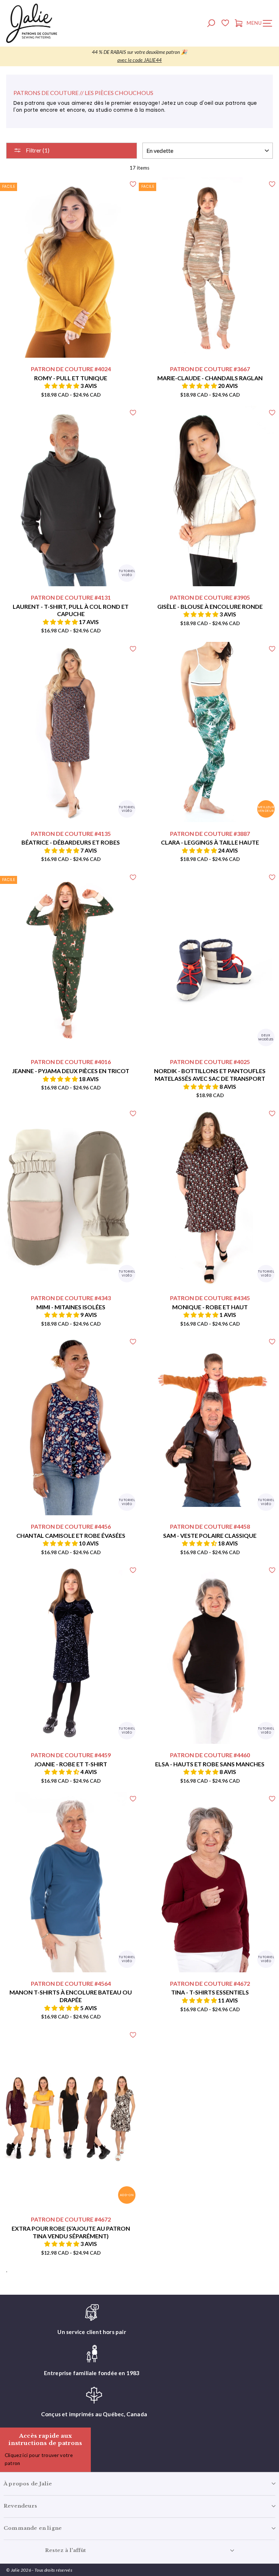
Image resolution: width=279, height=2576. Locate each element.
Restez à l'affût (65, 2550)
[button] (62, 386)
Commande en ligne (33, 2528)
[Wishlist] (225, 24)
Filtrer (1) (37, 150)
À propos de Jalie (28, 2484)
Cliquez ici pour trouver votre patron (39, 2459)
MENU (261, 24)
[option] (139, 56)
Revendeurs (20, 2506)
